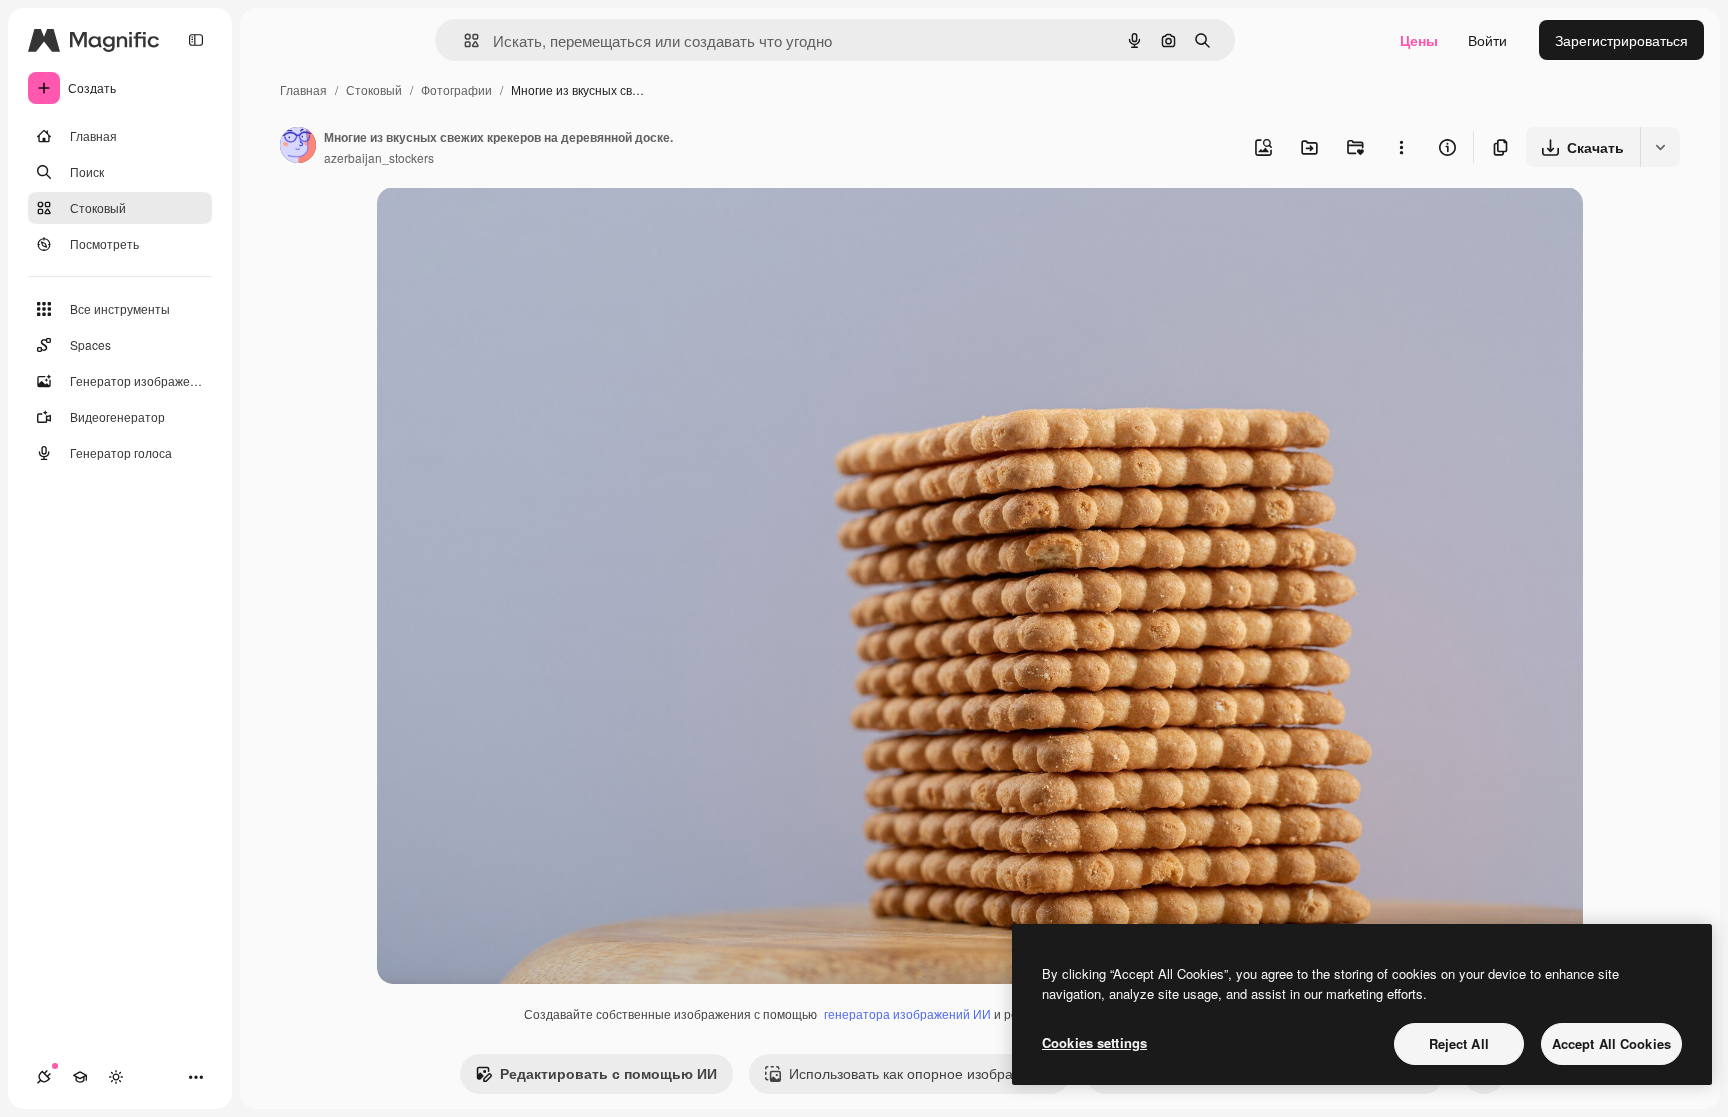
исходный (511, 225)
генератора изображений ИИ (907, 1013)
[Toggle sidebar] (196, 40)
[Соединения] (44, 1077)
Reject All (1459, 1043)
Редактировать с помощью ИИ (608, 1073)
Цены (1419, 40)
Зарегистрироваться (1621, 40)
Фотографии (456, 89)
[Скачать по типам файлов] (1660, 147)
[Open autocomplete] (463, 40)
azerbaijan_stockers (379, 157)
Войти (1487, 40)
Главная (303, 89)
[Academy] (80, 1077)
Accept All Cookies (1611, 1043)
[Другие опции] (1401, 147)
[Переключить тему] (116, 1077)
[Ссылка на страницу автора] (298, 147)
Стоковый (374, 89)
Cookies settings (1094, 1042)
